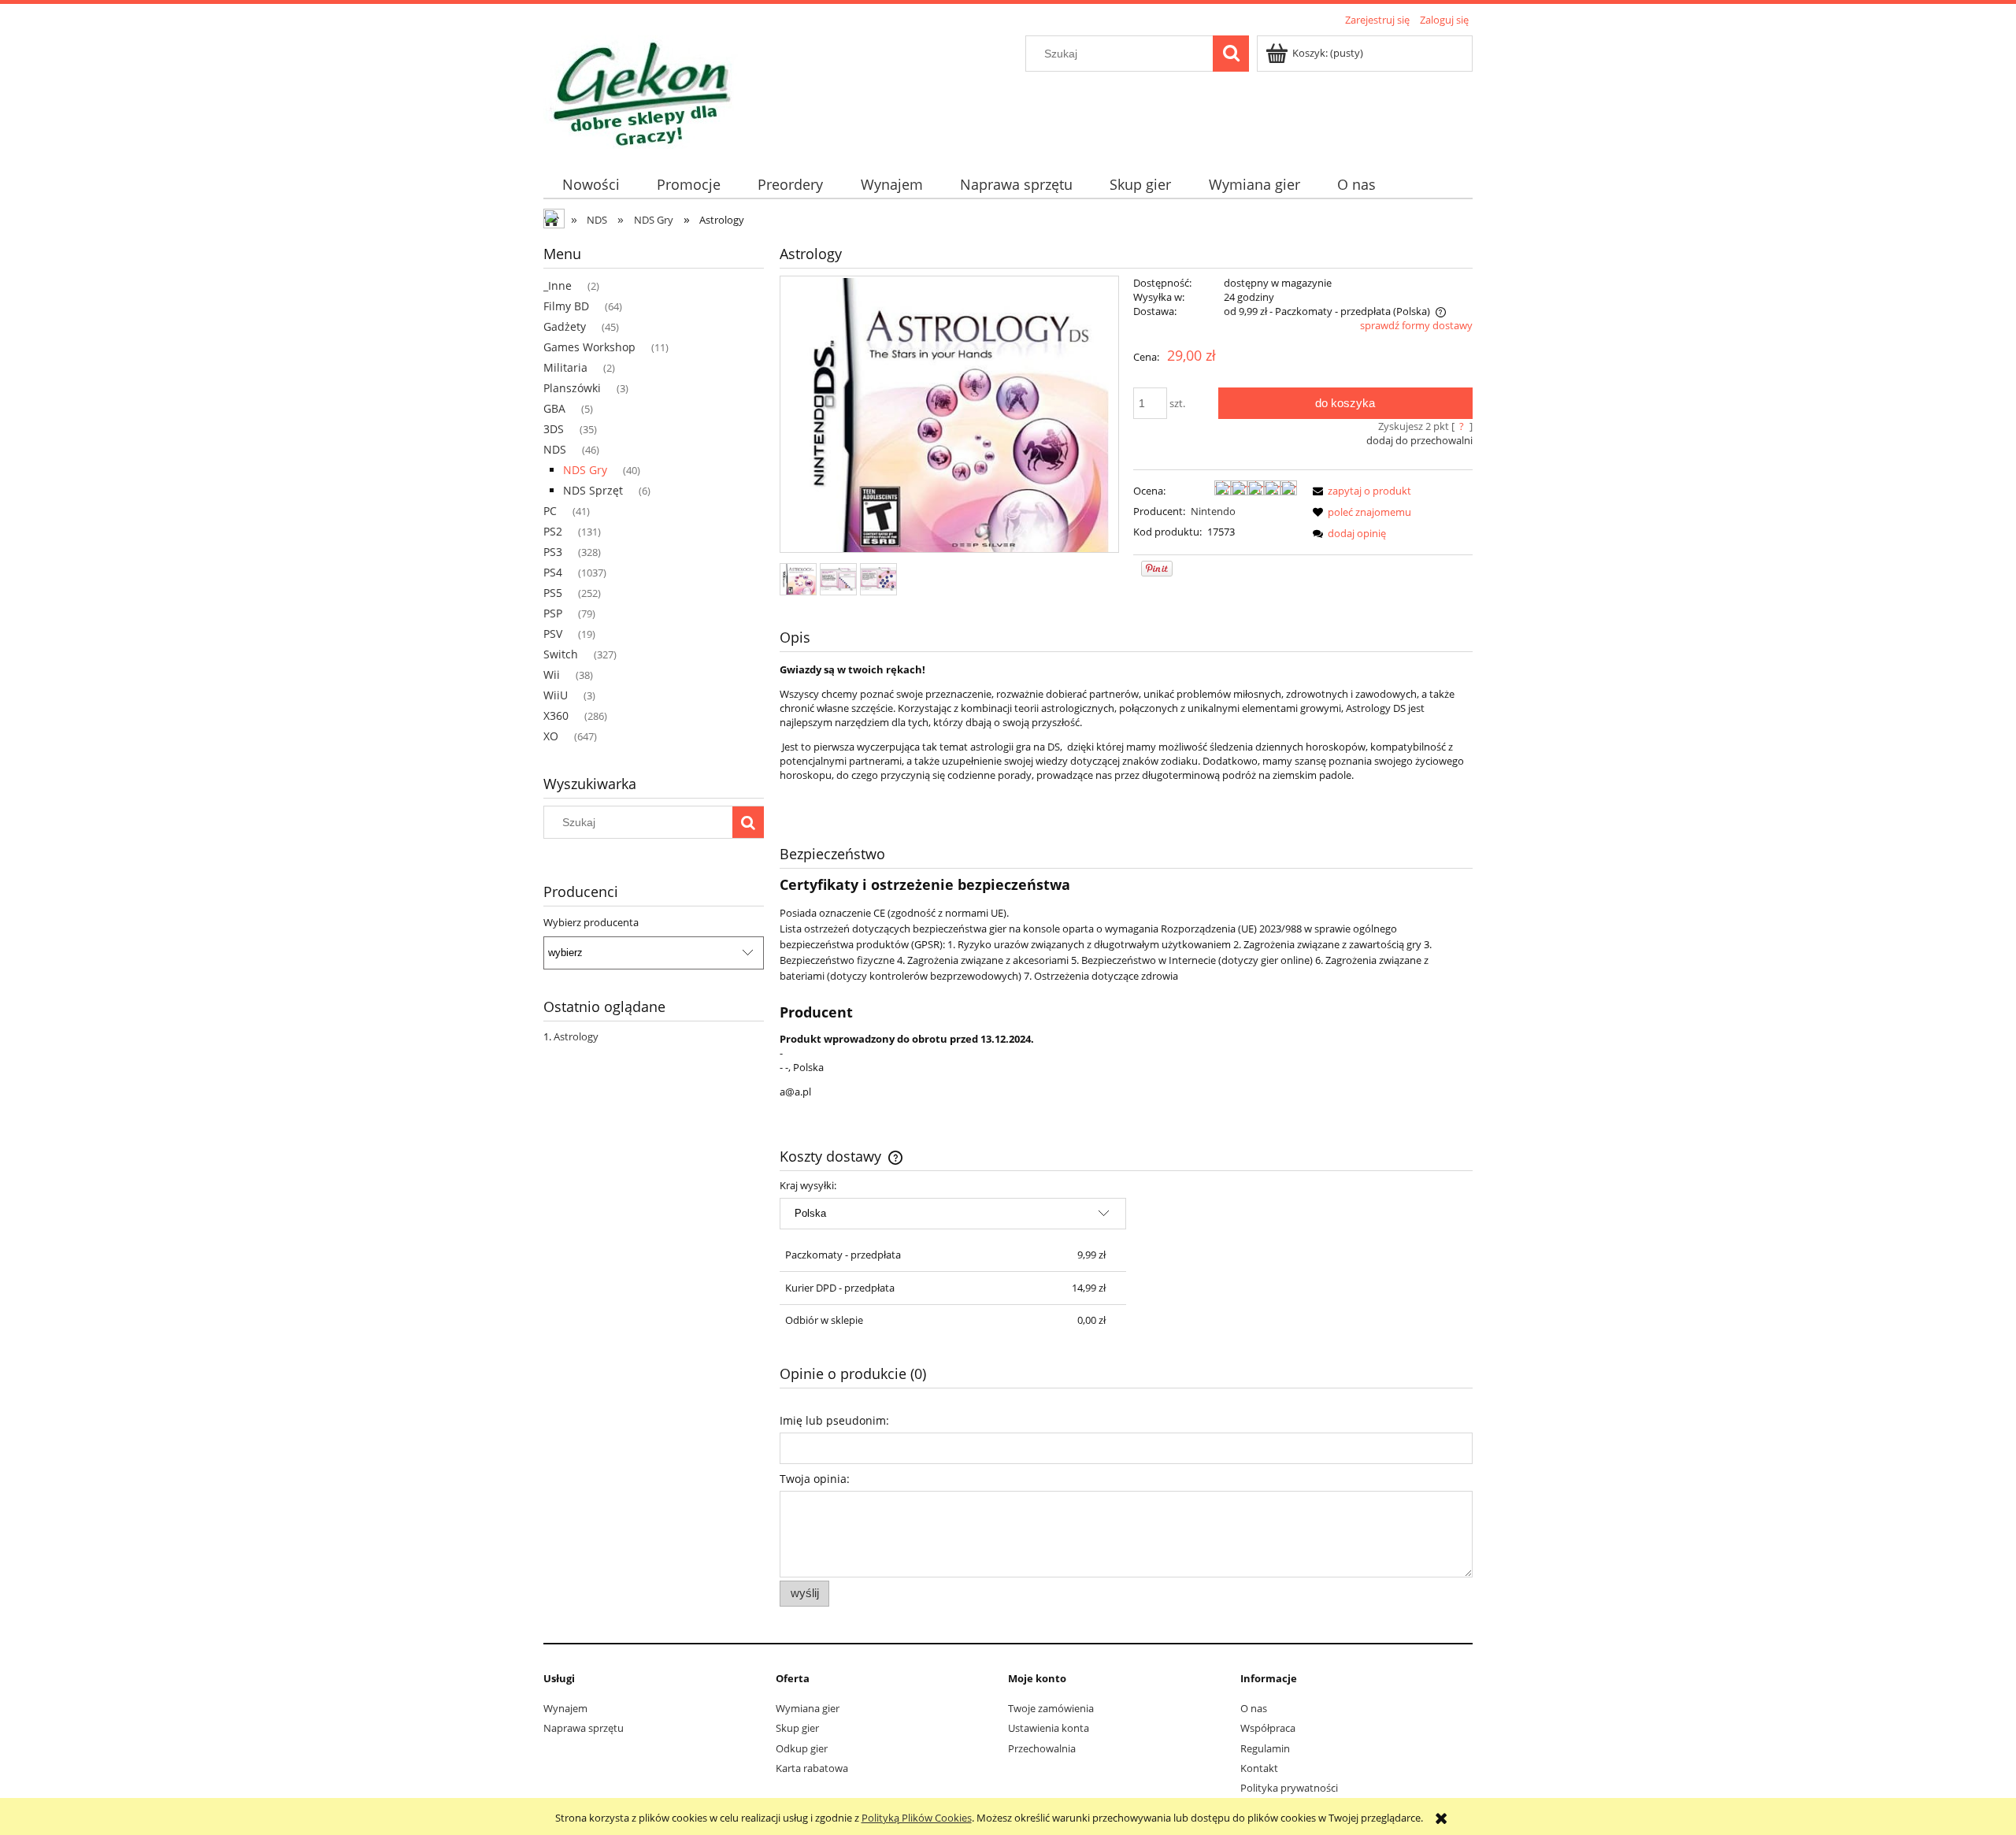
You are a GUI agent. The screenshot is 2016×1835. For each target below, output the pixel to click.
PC (550, 511)
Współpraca (1268, 1728)
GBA (554, 408)
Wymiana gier (808, 1708)
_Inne (558, 285)
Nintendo (1213, 511)
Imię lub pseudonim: (834, 1420)
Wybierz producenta (591, 922)
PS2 (553, 531)
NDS (555, 449)
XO (551, 736)
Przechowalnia (1042, 1748)
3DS (554, 429)
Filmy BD (566, 306)
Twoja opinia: (815, 1479)
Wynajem (565, 1708)
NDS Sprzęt (593, 490)
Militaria (565, 367)
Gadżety (565, 326)
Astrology (576, 1036)
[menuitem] (591, 185)
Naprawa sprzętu (584, 1728)
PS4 (553, 572)
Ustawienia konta (1049, 1728)
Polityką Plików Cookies (917, 1818)
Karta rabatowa (812, 1768)
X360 (556, 715)
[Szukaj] (1231, 54)
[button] (1359, 491)
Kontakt (1259, 1768)
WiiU (556, 695)
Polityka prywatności (1289, 1788)
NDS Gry (585, 470)
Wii (552, 675)
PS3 (553, 552)
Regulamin (1265, 1748)
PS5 (553, 593)
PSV (553, 634)
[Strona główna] (641, 91)
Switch (561, 654)
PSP (553, 613)
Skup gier (797, 1728)
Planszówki (572, 388)
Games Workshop (589, 347)
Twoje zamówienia (1051, 1708)
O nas (1254, 1708)
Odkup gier (802, 1748)
